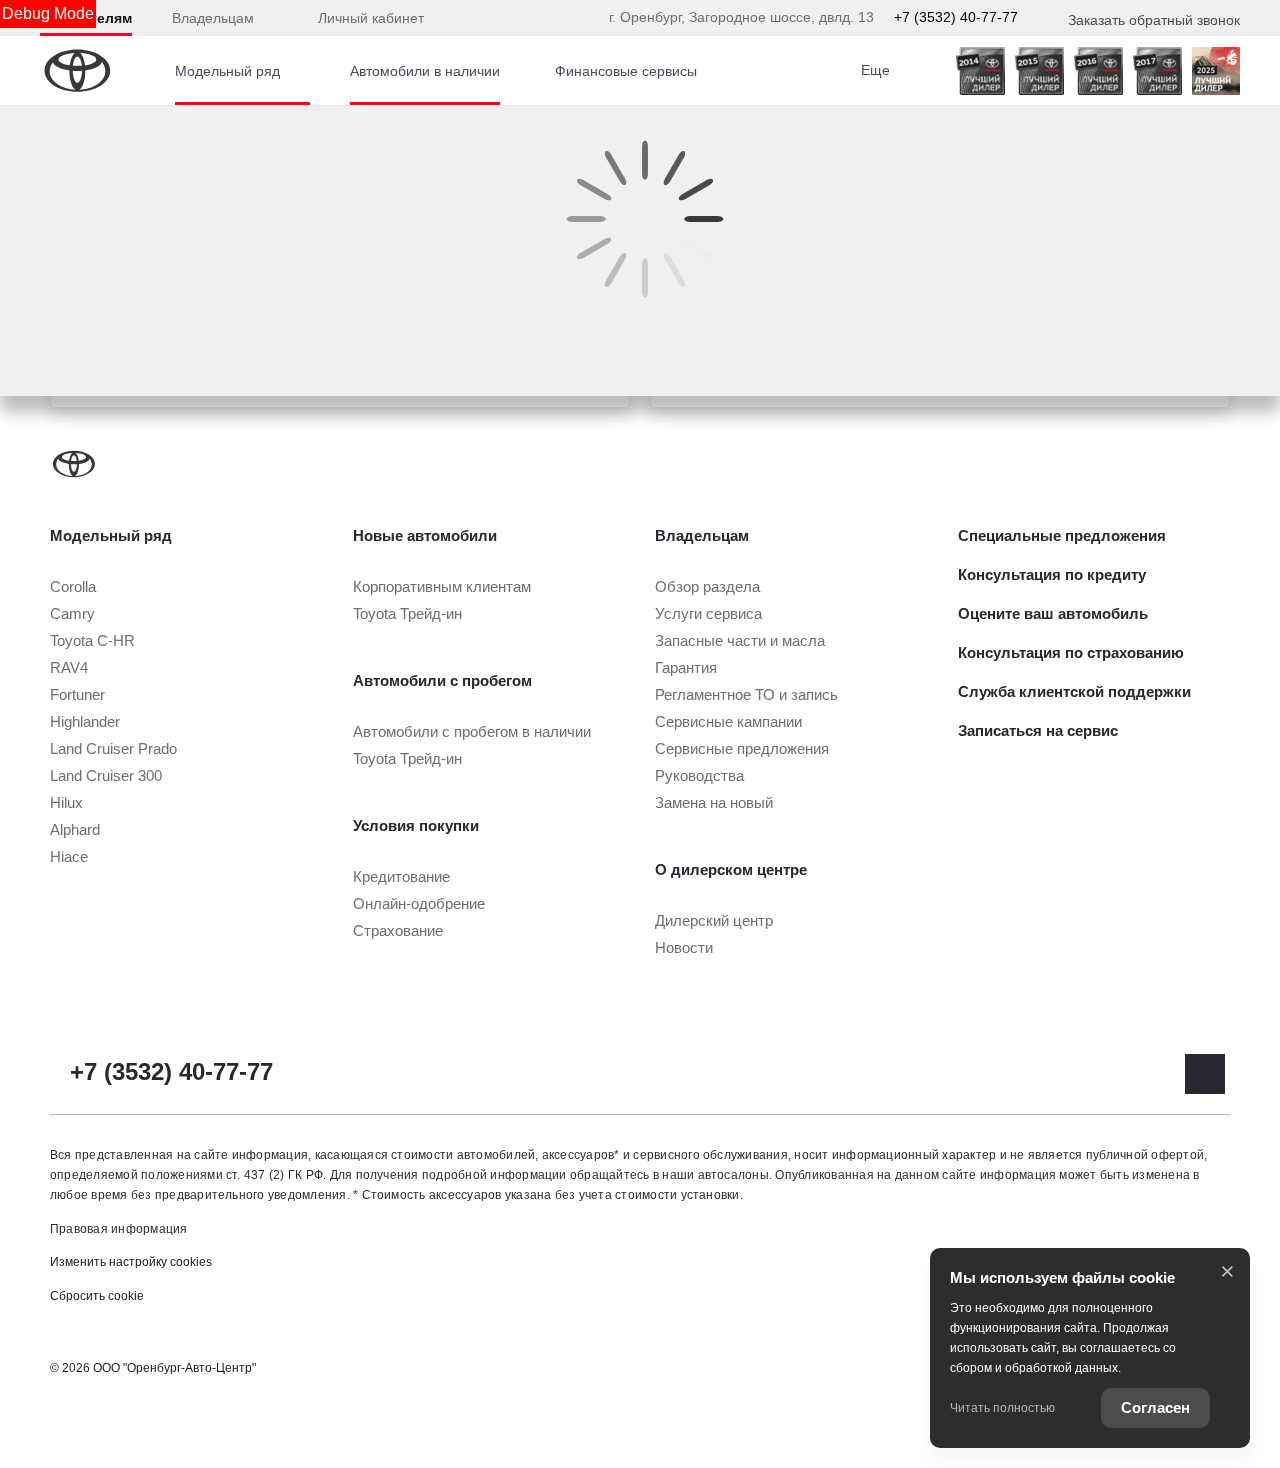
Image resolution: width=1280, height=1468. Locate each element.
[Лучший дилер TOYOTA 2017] (1157, 71)
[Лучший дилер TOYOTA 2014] (980, 71)
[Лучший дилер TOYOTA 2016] (1098, 71)
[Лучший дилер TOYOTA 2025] (1216, 71)
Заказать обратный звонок (1154, 20)
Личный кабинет (371, 18)
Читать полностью (1002, 1408)
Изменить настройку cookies (131, 1262)
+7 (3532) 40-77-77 (956, 17)
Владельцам (213, 18)
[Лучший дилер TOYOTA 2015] (1039, 71)
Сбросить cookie (97, 1296)
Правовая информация (119, 1229)
